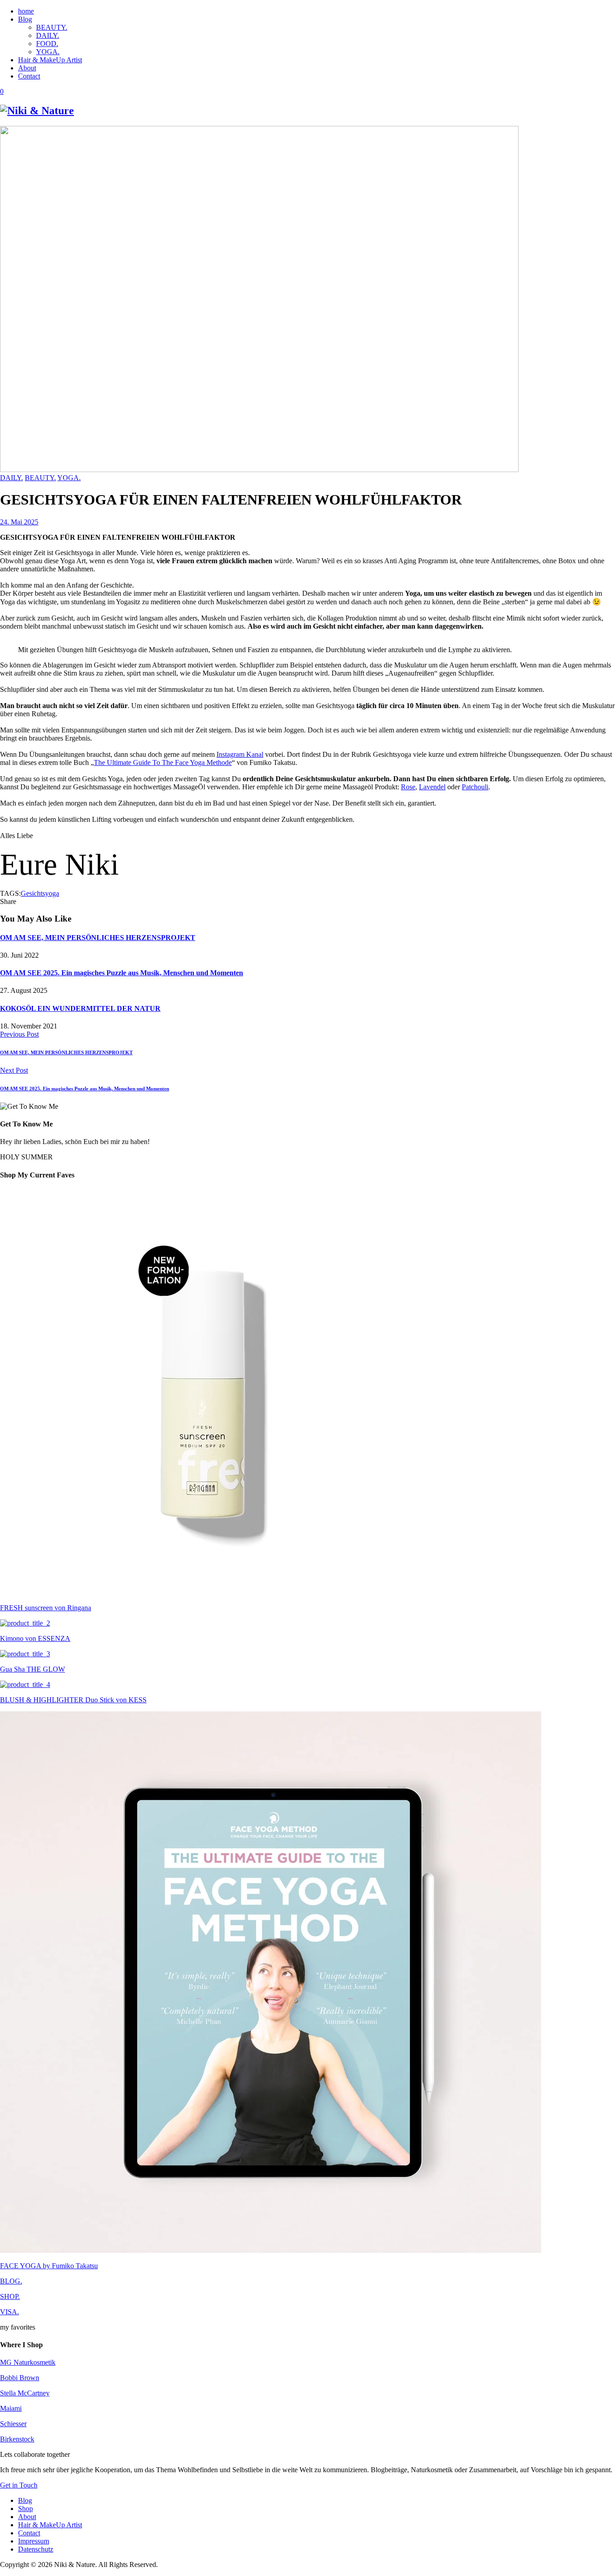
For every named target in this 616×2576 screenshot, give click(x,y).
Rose (408, 787)
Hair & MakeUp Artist (50, 60)
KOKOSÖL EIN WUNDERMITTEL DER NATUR (80, 1008)
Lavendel (432, 787)
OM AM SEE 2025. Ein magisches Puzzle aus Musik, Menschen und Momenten (122, 973)
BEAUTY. (52, 27)
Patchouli (475, 787)
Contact (29, 76)
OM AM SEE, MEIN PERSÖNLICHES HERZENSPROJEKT (98, 938)
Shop (25, 2509)
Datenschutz (36, 2549)
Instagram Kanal (240, 754)
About (27, 68)
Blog (25, 19)
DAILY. (48, 35)
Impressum (34, 2541)
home (26, 11)
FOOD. (47, 44)
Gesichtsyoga (40, 893)
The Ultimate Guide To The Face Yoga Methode (163, 762)
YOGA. (48, 52)
